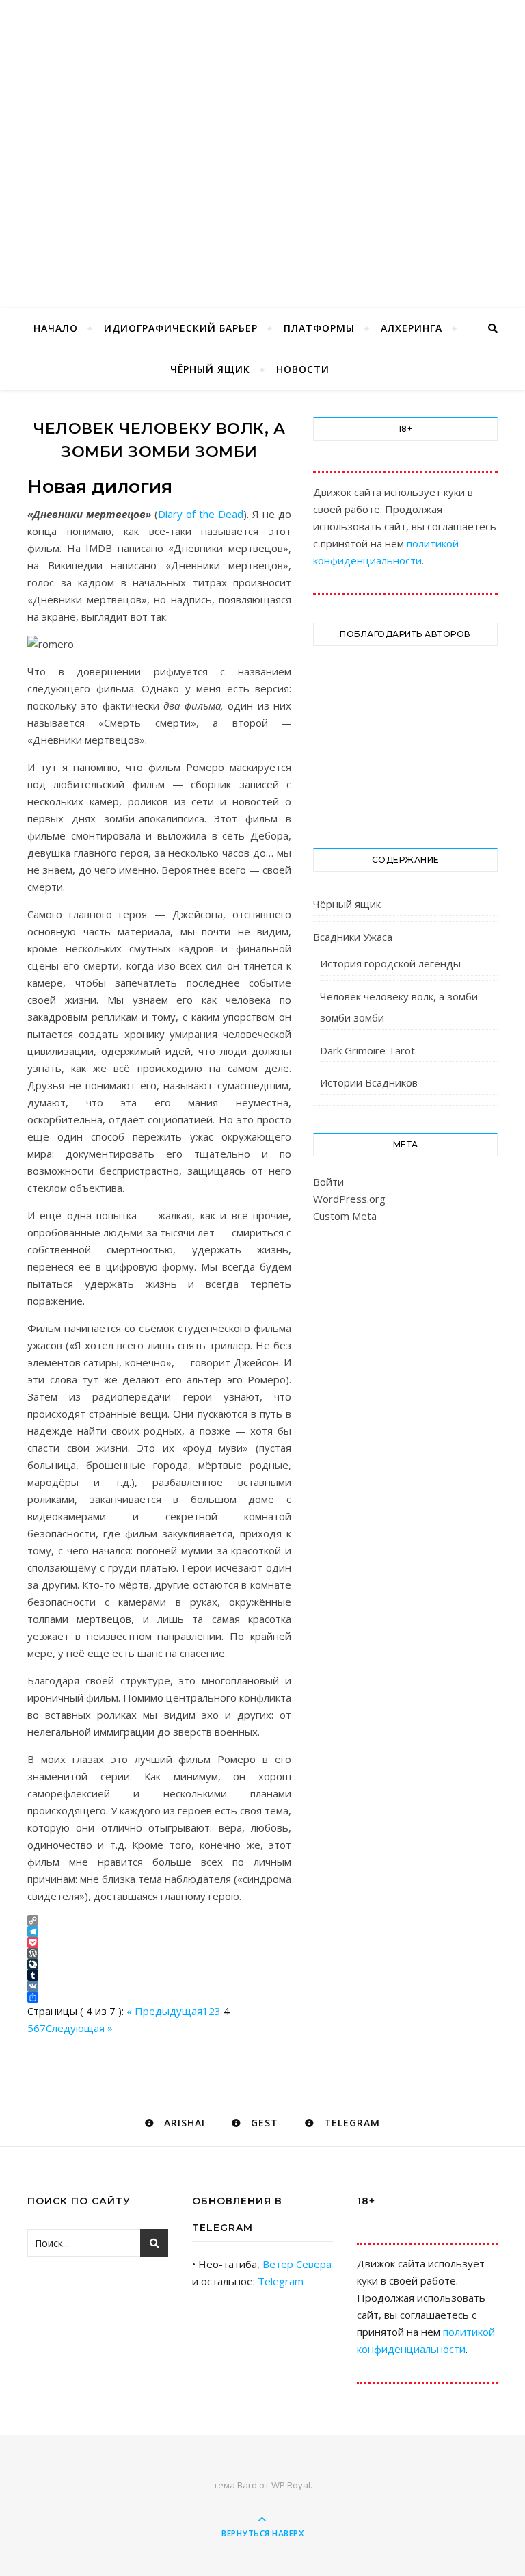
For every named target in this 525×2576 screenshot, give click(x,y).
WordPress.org (349, 1199)
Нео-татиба (262, 131)
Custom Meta (345, 1216)
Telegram (281, 2281)
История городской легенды (390, 963)
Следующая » (79, 2028)
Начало (56, 328)
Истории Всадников (369, 1082)
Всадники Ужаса (353, 937)
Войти (328, 1182)
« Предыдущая (164, 2011)
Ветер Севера (297, 2264)
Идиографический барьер (181, 328)
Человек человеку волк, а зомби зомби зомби (399, 1007)
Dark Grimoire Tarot (367, 1050)
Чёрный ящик (210, 369)
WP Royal (291, 2485)
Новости (303, 369)
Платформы (319, 328)
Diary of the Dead (201, 514)
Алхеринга (412, 328)
